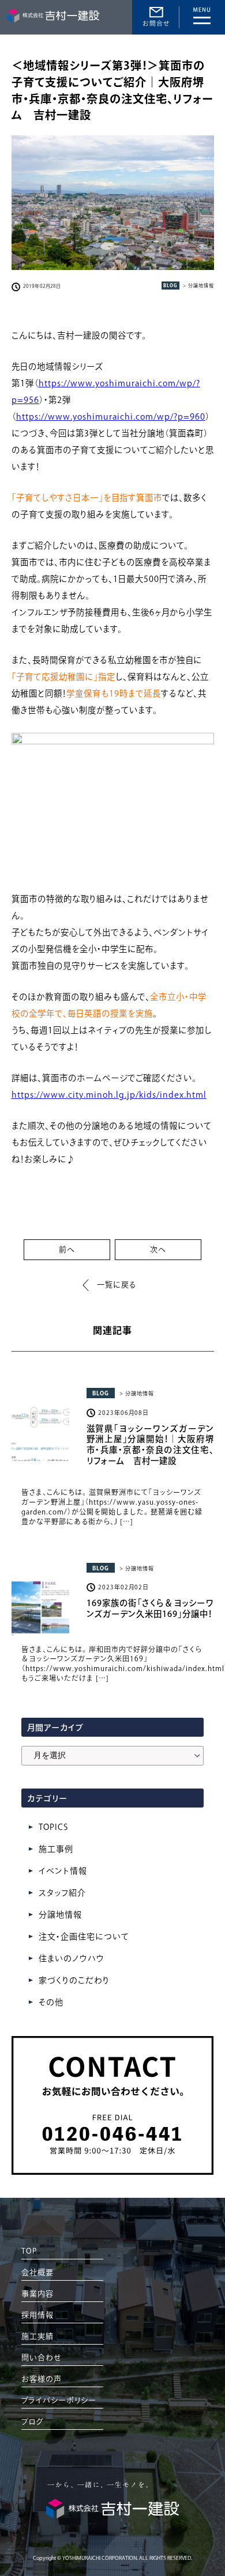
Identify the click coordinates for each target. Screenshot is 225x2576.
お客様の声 (42, 2379)
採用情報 (37, 2315)
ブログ (33, 2421)
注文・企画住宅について (84, 1936)
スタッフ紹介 (62, 1893)
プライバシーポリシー (59, 2400)
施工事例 (56, 1849)
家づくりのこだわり (74, 1980)
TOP (29, 2251)
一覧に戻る (117, 1285)
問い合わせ (41, 2358)
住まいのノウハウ (72, 1958)
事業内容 (37, 2294)
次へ (158, 1249)
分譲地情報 (60, 1915)
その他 (51, 2002)
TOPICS (53, 1827)
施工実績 (37, 2336)
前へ (67, 1249)
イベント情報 (63, 1871)
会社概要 (37, 2272)
